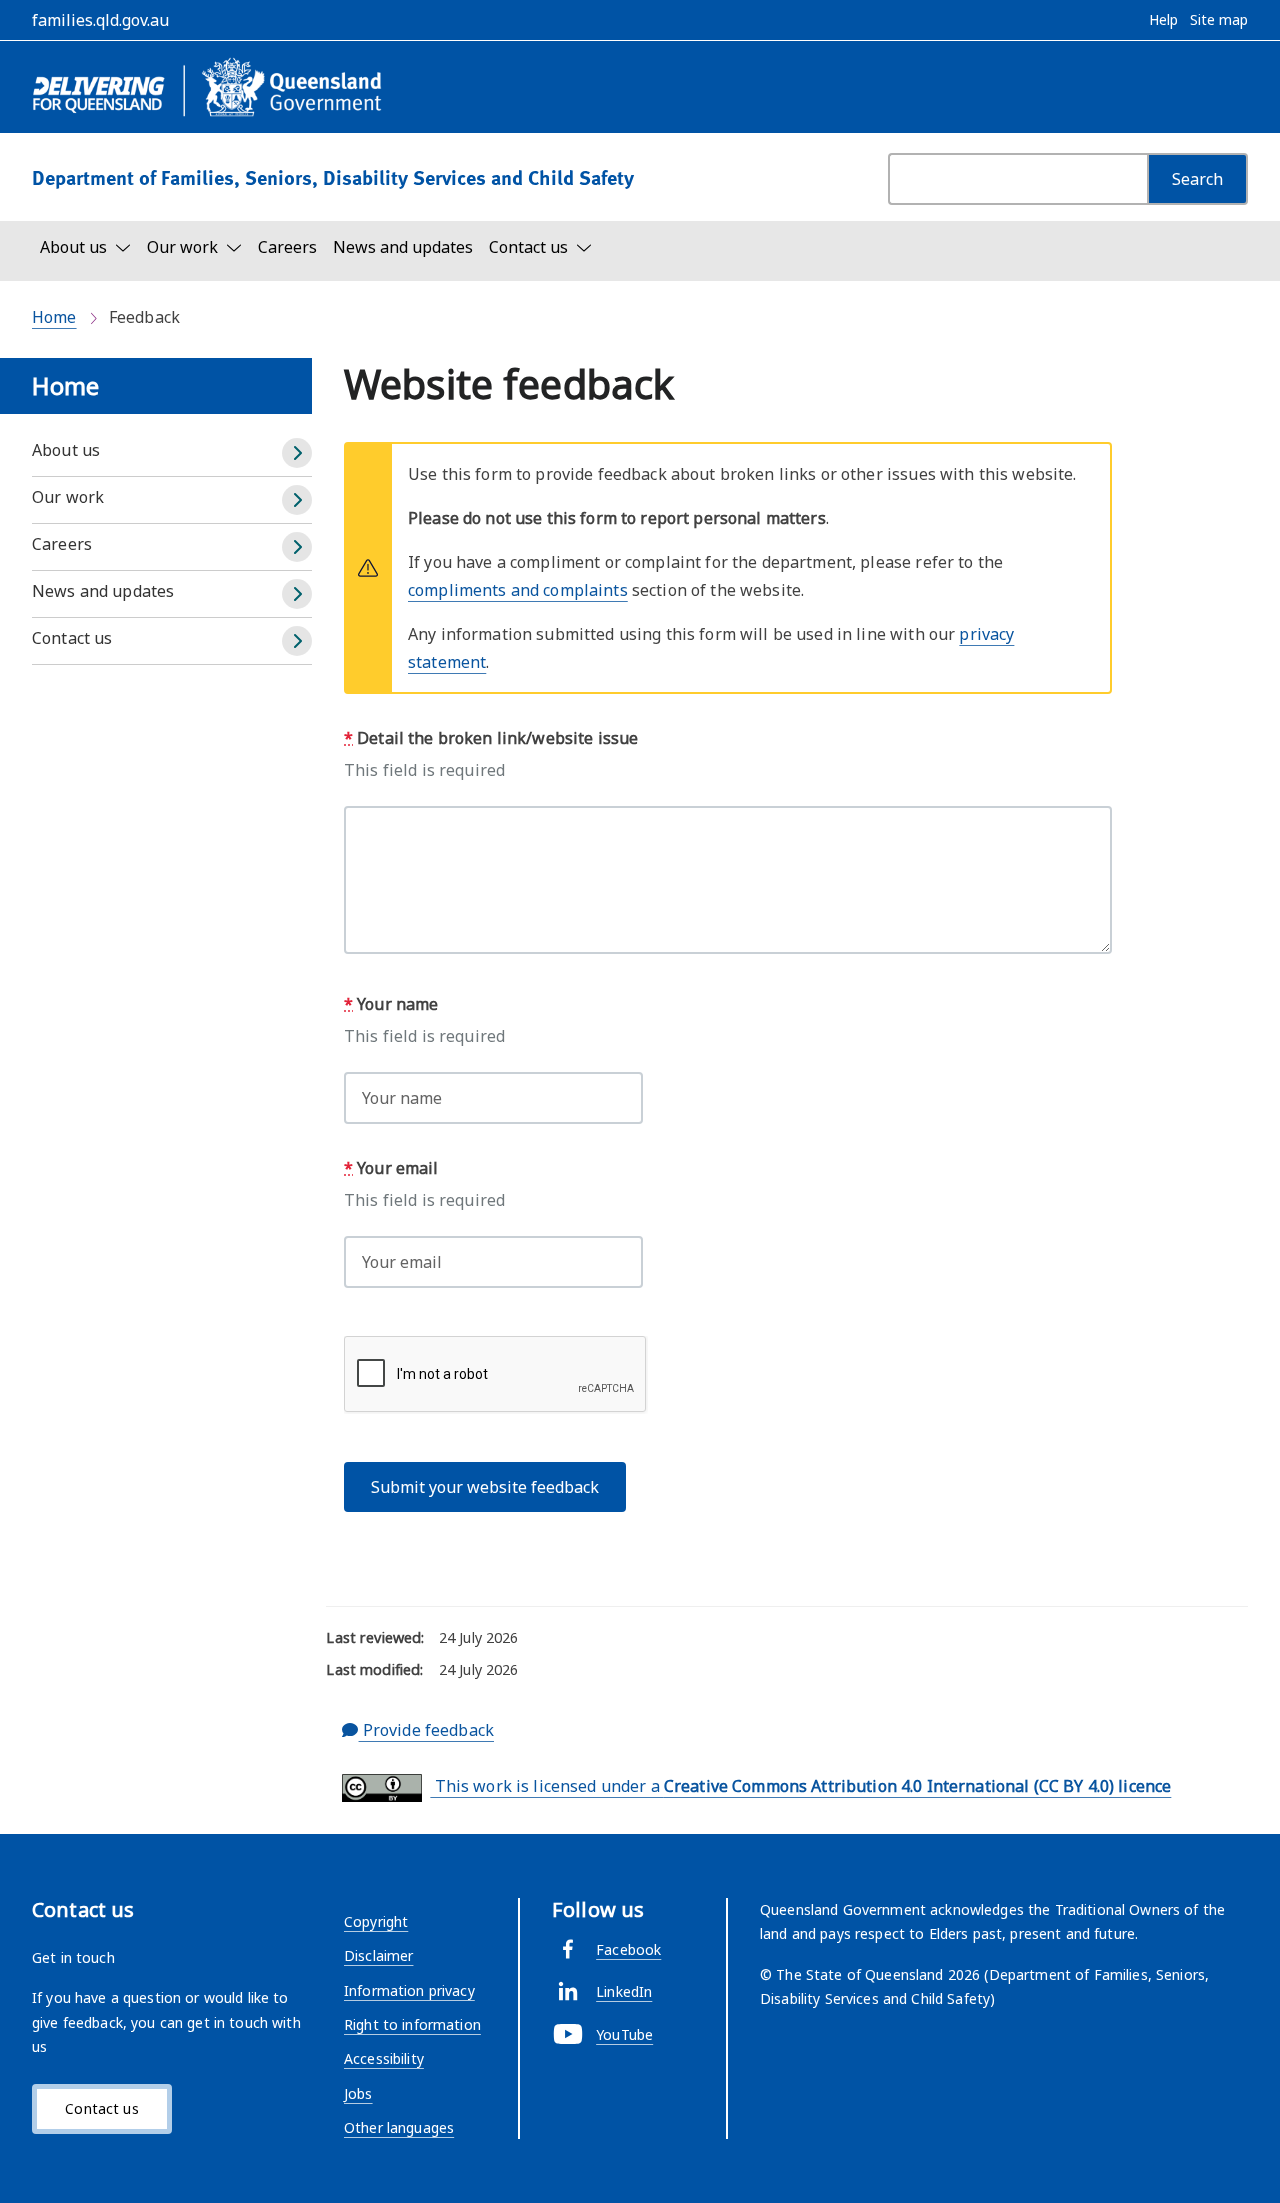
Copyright (376, 1921)
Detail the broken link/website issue (491, 738)
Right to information (412, 2024)
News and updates (403, 247)
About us (66, 450)
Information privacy (409, 1990)
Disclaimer (378, 1955)
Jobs (358, 2093)
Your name (391, 1004)
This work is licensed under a (800, 1786)
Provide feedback (426, 1730)
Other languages (399, 2127)
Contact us (72, 638)
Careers (287, 247)
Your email (391, 1168)
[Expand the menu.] (297, 453)
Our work (68, 497)
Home (54, 317)
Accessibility (384, 2058)
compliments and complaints (518, 590)
